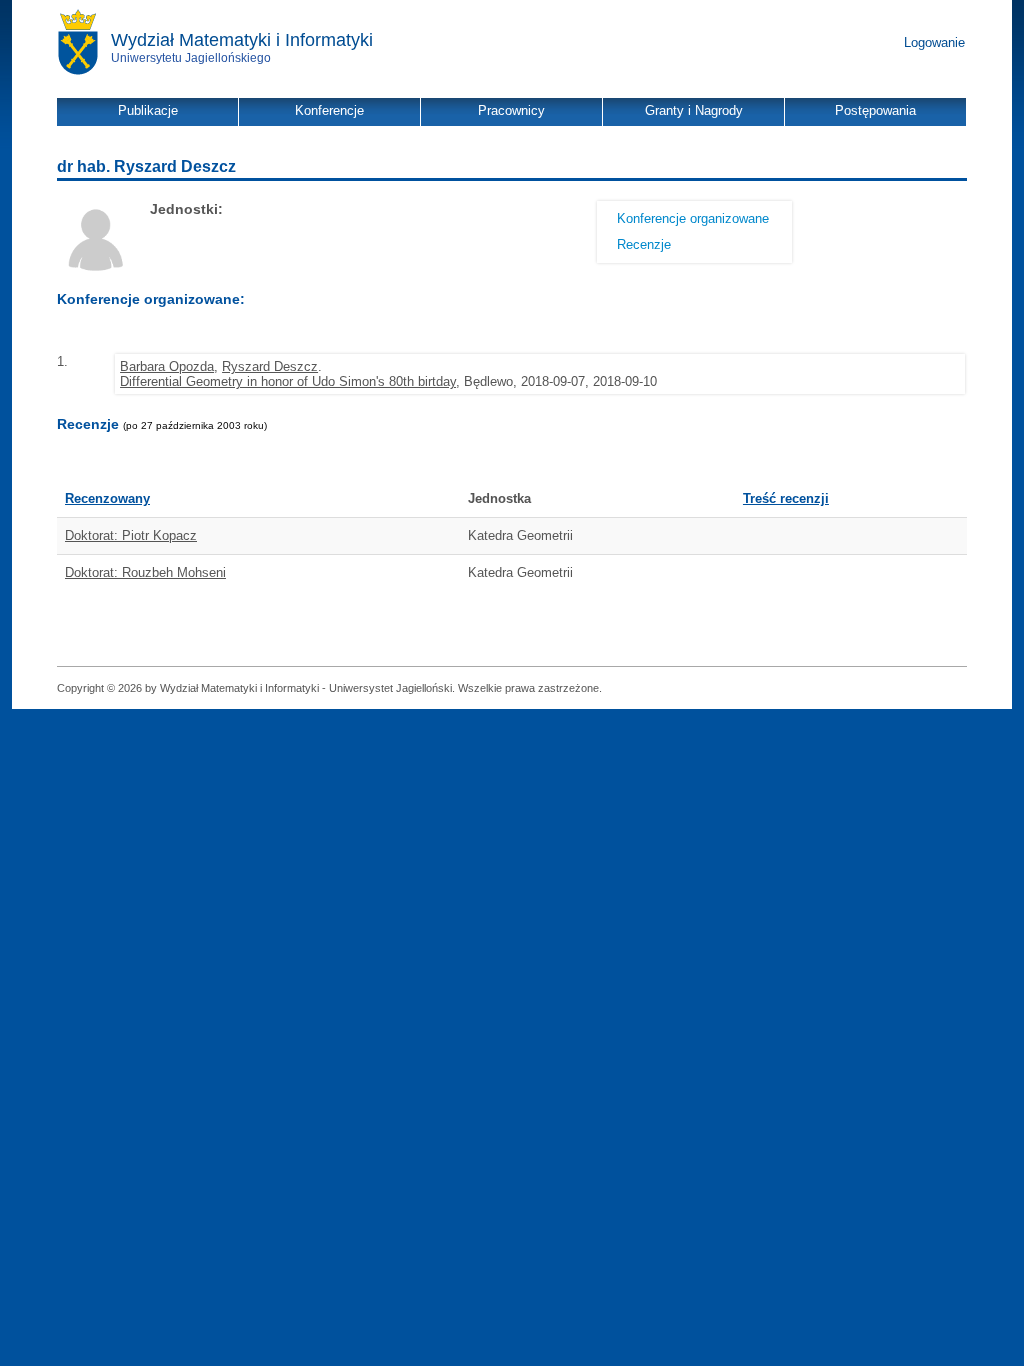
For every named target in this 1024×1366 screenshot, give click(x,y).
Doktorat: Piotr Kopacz (131, 535)
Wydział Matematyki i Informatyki (242, 40)
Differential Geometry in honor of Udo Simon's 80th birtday (288, 381)
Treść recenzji (786, 498)
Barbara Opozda (167, 366)
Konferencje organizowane (693, 218)
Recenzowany (107, 498)
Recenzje (644, 244)
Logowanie (934, 42)
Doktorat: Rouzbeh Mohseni (145, 572)
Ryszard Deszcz (270, 366)
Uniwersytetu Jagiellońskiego (191, 58)
